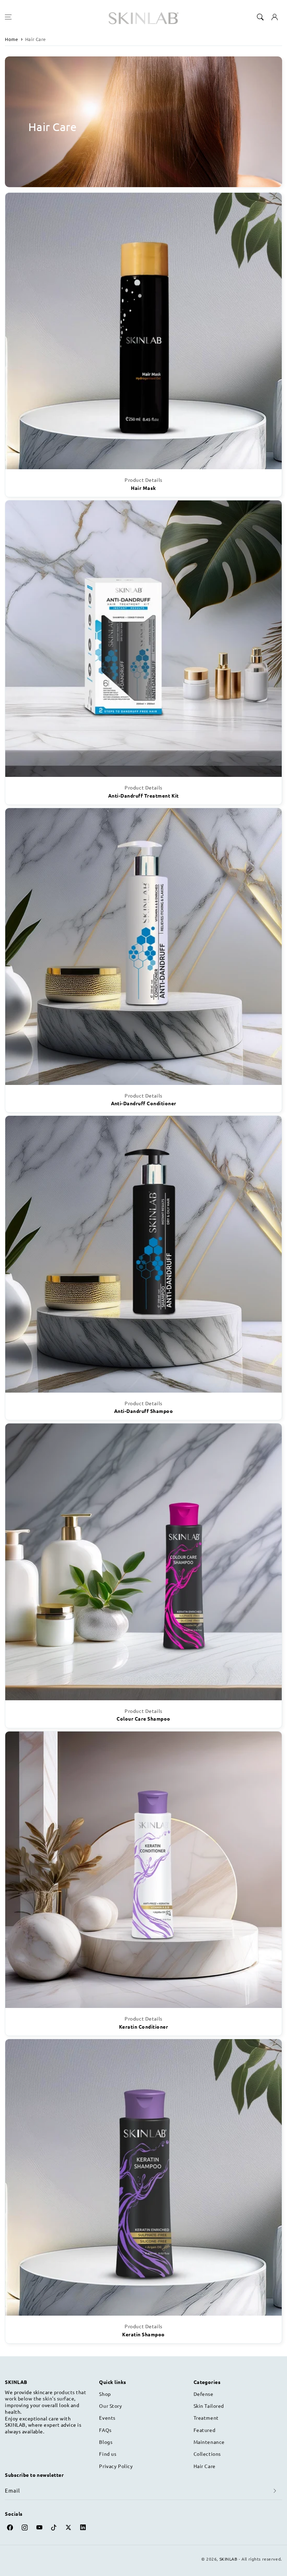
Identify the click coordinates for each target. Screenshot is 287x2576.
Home (11, 39)
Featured (205, 2430)
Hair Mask (143, 488)
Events (107, 2418)
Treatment (206, 2418)
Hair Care (36, 39)
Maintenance (209, 2442)
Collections (207, 2454)
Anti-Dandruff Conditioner (144, 1103)
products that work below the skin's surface (45, 2395)
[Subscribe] (275, 2491)
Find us (108, 2454)
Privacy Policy (116, 2466)
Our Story (110, 2406)
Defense (204, 2394)
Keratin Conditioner (143, 2027)
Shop (105, 2394)
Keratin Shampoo (143, 2334)
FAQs (105, 2430)
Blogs (106, 2442)
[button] (8, 17)
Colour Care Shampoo (143, 1719)
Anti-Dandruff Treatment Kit (143, 795)
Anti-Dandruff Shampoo (143, 1411)
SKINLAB (229, 2559)
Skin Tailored (209, 2406)
